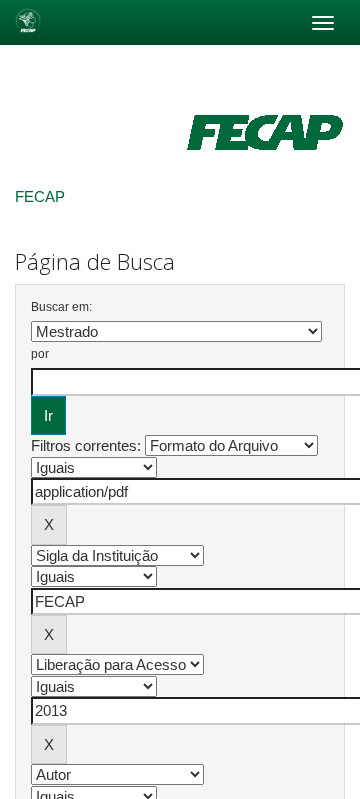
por (40, 354)
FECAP (40, 196)
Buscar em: (61, 307)
